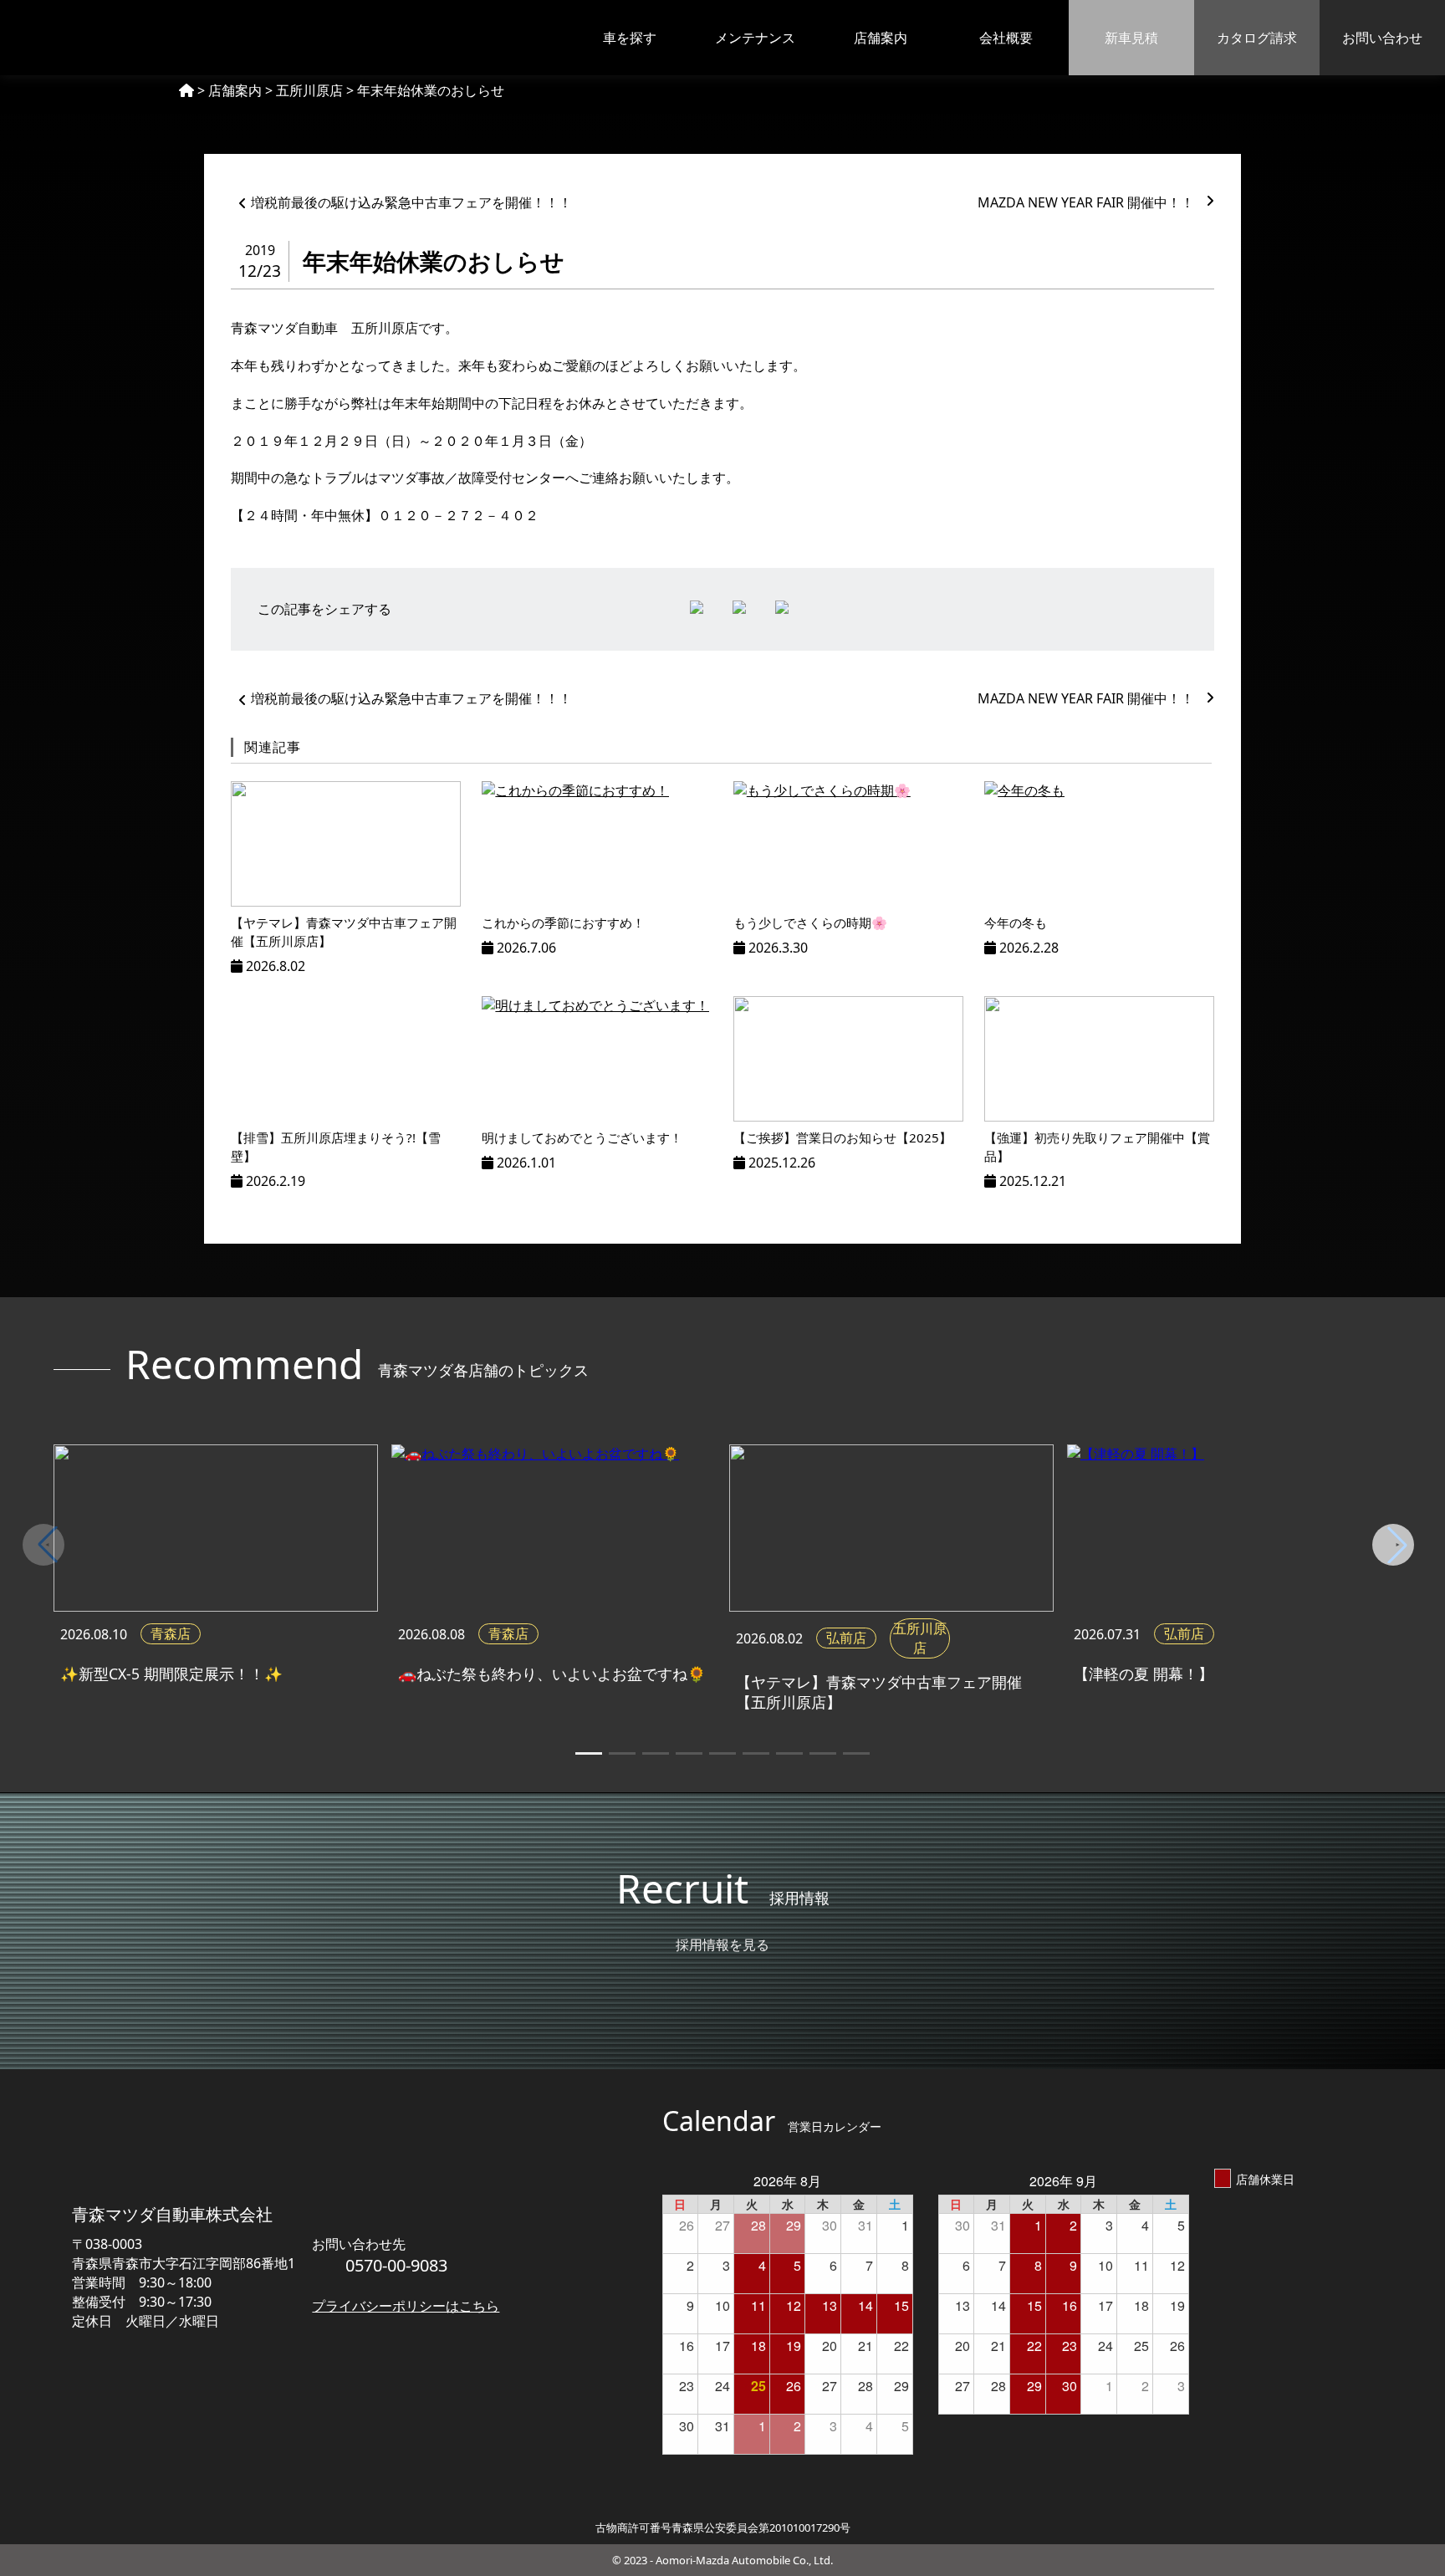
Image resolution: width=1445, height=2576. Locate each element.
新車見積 (1131, 38)
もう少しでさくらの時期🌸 (810, 923)
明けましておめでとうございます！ (582, 1137)
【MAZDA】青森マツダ (108, 38)
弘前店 (846, 1638)
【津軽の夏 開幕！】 (1144, 1674)
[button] (1397, 1545)
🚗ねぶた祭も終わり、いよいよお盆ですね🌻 (552, 1674)
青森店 (171, 1633)
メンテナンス (755, 38)
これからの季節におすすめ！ (563, 923)
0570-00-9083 (396, 2265)
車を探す (630, 38)
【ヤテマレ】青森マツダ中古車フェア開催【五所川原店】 (879, 1692)
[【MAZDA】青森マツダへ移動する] (186, 90)
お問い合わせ (1382, 38)
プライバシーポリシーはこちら (406, 2306)
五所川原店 (920, 1638)
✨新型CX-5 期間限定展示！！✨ (171, 1674)
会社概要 (1006, 38)
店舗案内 (881, 38)
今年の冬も (1016, 923)
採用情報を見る (722, 1945)
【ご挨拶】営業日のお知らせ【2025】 (842, 1137)
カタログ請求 (1257, 38)
